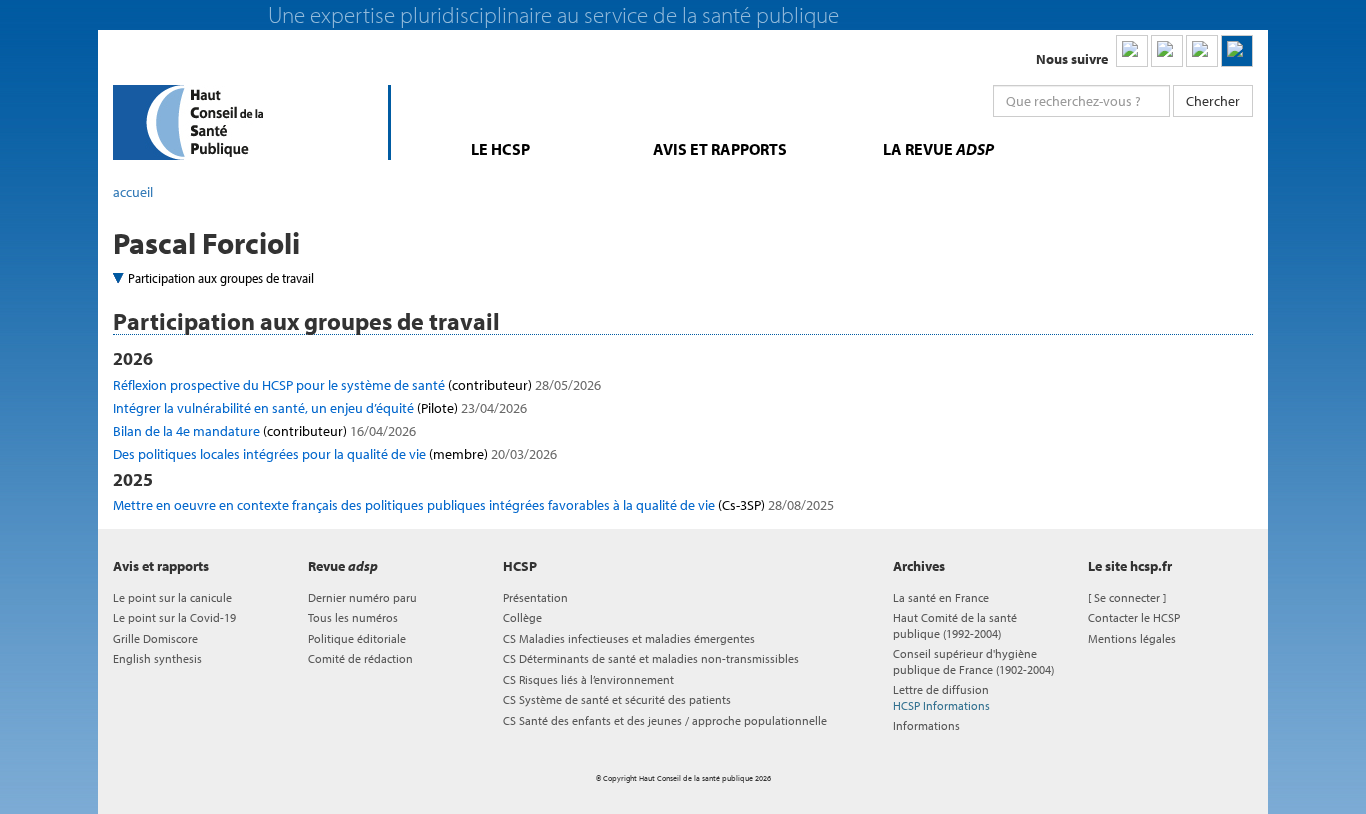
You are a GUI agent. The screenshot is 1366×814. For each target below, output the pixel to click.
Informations (926, 725)
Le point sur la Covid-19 (174, 617)
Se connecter (1127, 597)
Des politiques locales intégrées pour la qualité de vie (335, 454)
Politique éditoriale (357, 638)
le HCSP (500, 149)
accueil (133, 192)
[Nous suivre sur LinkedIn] (1132, 51)
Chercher (1213, 101)
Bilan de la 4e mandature (264, 431)
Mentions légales (1132, 638)
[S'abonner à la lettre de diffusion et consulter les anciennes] (1237, 51)
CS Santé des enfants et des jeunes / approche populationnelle (665, 720)
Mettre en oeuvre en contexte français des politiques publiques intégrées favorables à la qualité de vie (473, 505)
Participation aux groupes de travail (221, 278)
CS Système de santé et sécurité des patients (617, 699)
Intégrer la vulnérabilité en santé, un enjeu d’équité (320, 408)
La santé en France (941, 597)
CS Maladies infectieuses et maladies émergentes (629, 638)
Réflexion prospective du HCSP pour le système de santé (357, 385)
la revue (938, 149)
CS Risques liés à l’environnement (588, 679)
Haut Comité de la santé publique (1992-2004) (955, 625)
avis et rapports (720, 149)
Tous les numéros (353, 617)
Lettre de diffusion (941, 697)
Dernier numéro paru (362, 597)
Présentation (535, 597)
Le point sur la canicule (172, 597)
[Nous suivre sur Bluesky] (1167, 51)
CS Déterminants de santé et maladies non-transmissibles (651, 658)
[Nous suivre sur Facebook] (1202, 51)
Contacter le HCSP (1134, 617)
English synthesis (157, 658)
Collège (522, 617)
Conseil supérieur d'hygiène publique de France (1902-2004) (973, 661)
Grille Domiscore (155, 638)
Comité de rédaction (360, 658)
